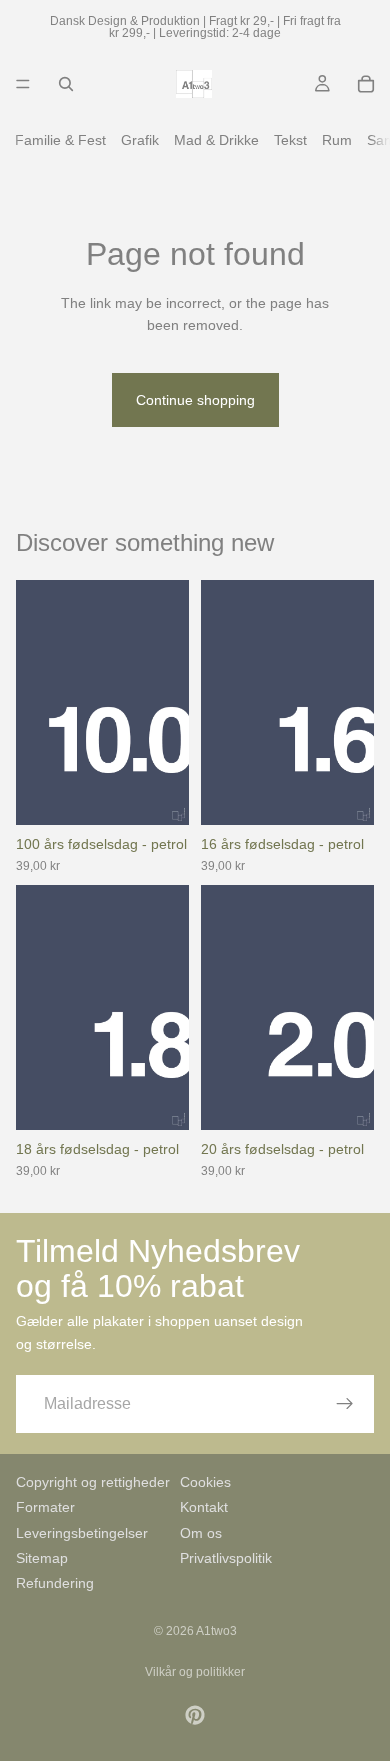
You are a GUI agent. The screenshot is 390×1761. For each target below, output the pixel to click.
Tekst (290, 140)
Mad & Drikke (216, 140)
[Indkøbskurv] (366, 84)
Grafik (140, 140)
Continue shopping (195, 400)
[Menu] (23, 84)
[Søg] (66, 84)
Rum (337, 140)
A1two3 (216, 1631)
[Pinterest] (195, 1715)
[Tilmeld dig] (345, 1404)
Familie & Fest (60, 140)
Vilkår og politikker (195, 1672)
